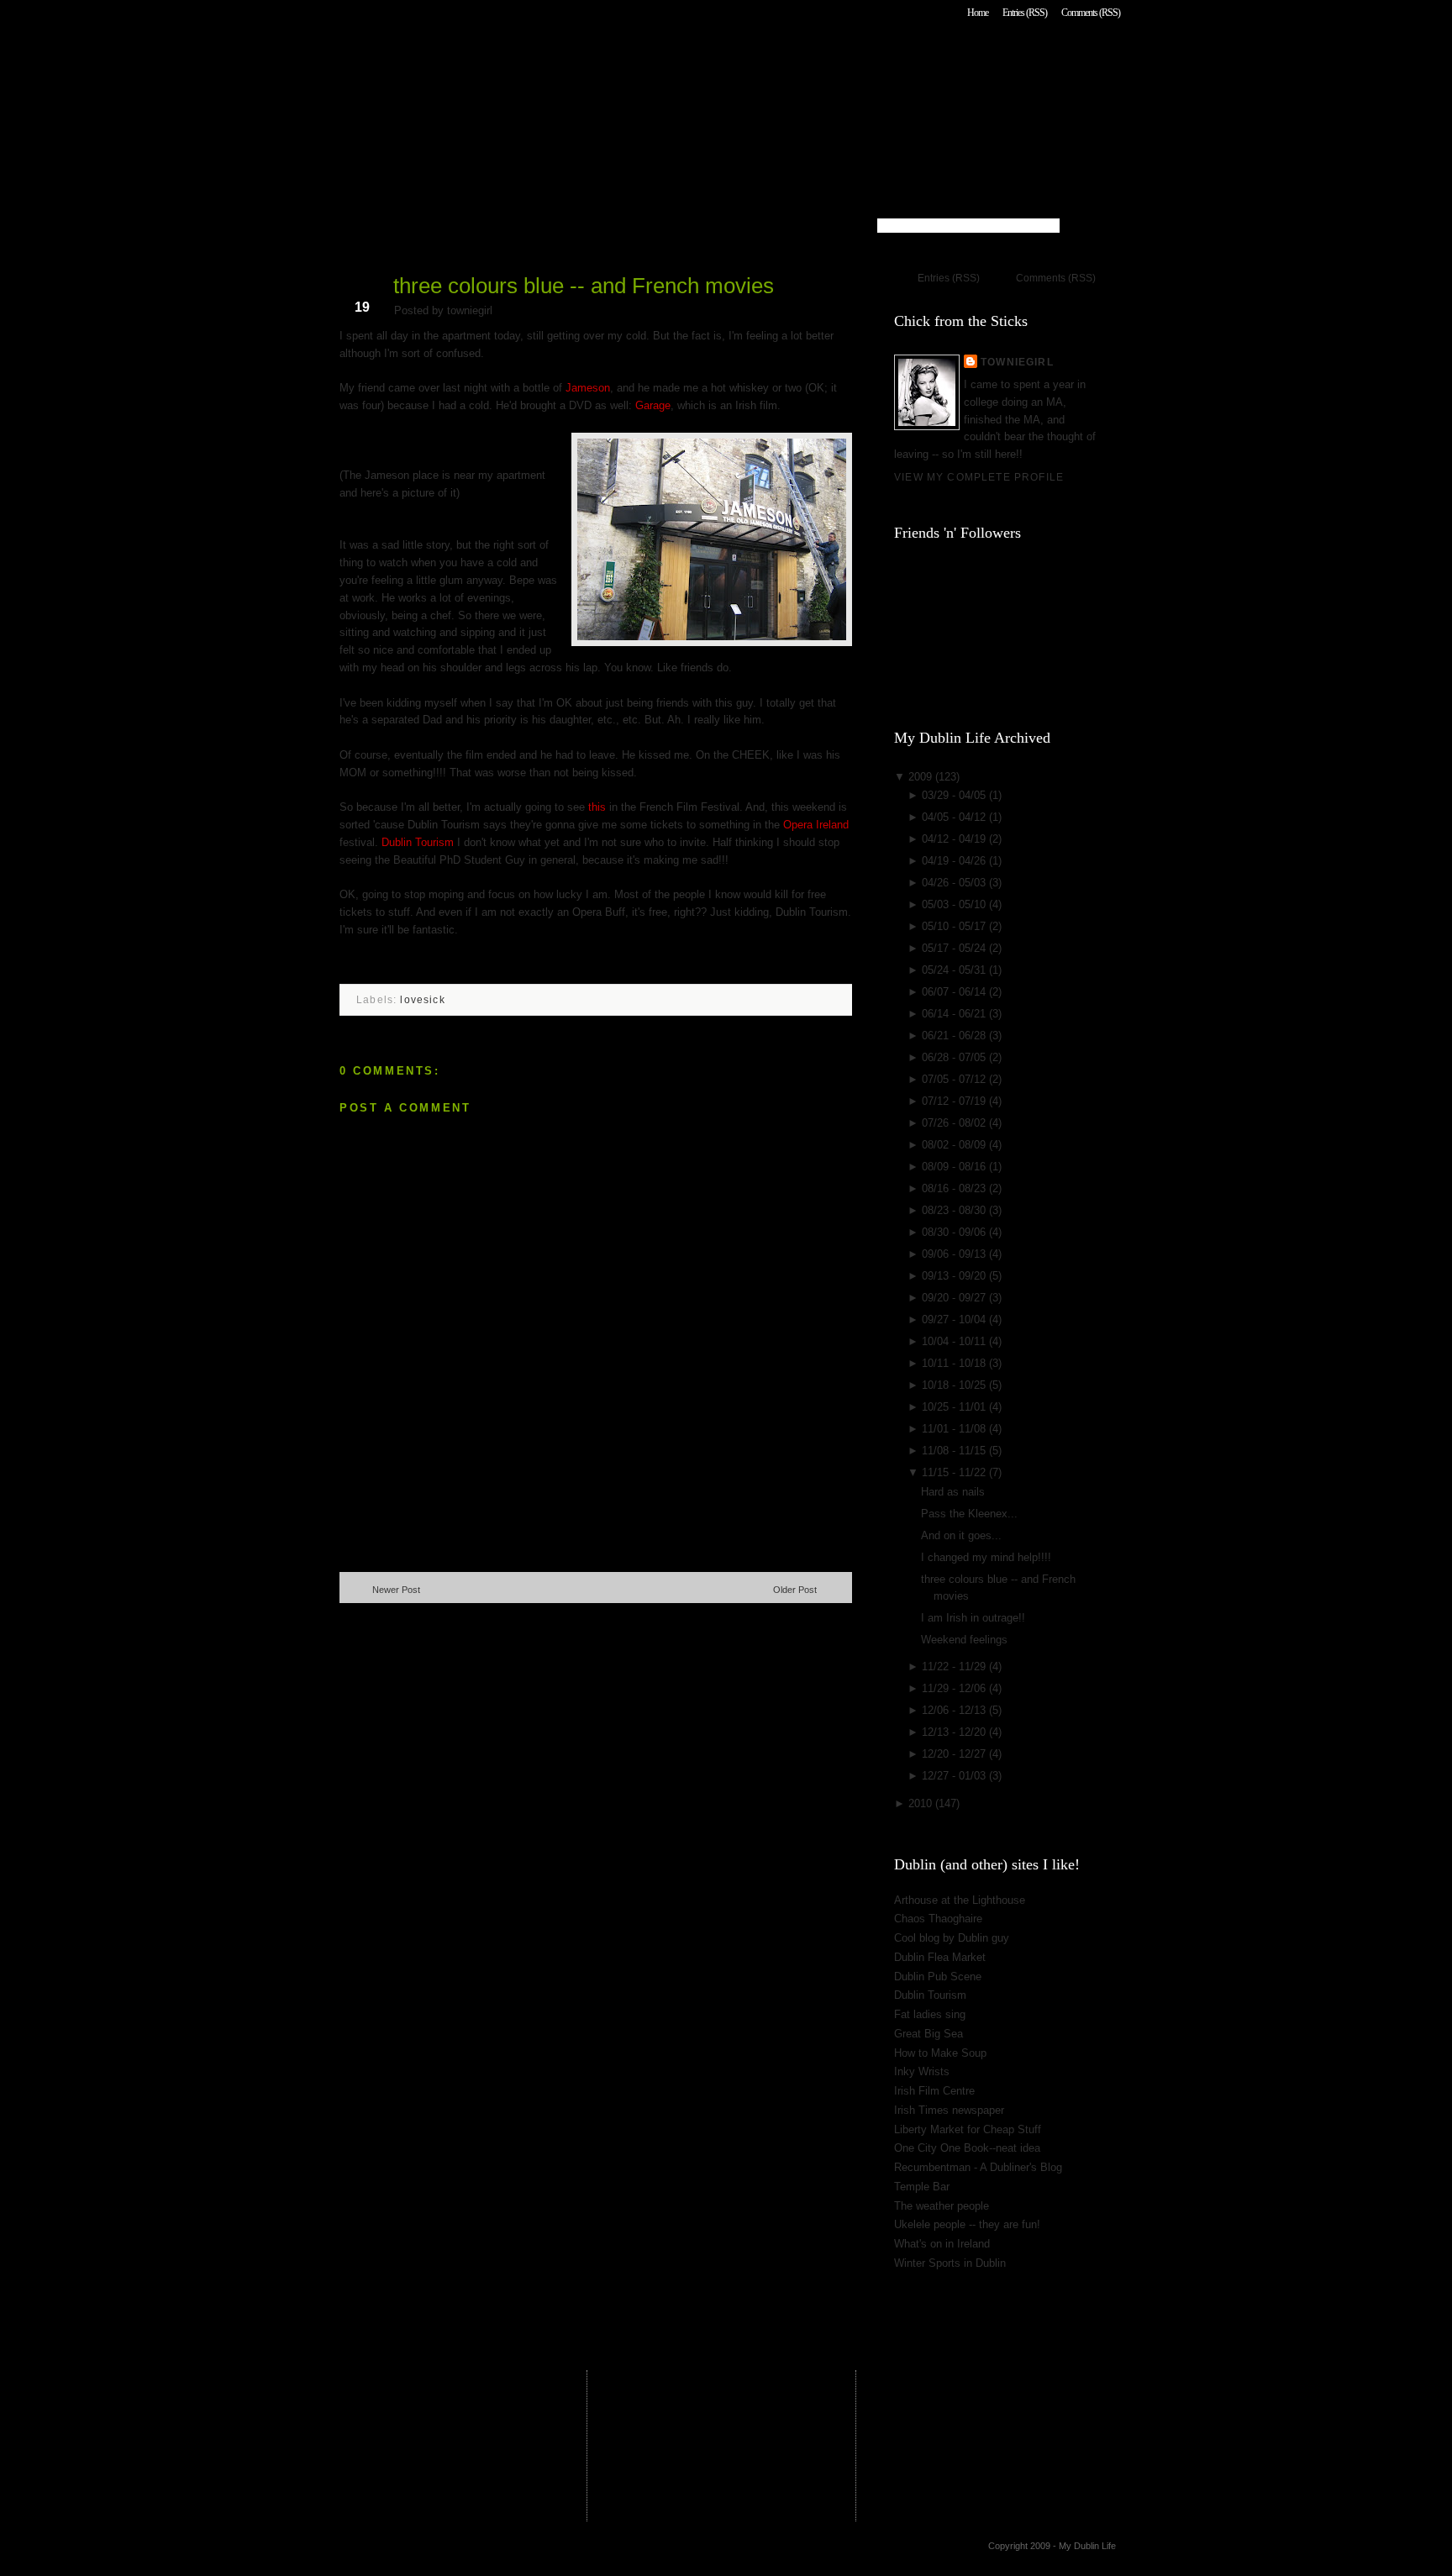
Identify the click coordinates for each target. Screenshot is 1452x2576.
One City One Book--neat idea (967, 2148)
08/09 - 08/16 (955, 1167)
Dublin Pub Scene (938, 1977)
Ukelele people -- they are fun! (967, 2224)
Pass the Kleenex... (969, 1514)
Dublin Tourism (418, 842)
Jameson (588, 388)
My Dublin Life (554, 58)
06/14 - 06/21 (955, 1014)
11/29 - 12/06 (955, 1688)
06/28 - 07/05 (955, 1057)
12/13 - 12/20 (955, 1732)
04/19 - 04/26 (955, 861)
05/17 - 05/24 (955, 948)
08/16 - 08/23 (955, 1188)
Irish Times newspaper (949, 2110)
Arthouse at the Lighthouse (960, 1900)
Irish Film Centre (934, 2091)
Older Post (795, 1590)
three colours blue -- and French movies (584, 286)
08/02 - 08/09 (955, 1145)
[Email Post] (341, 966)
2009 (922, 777)
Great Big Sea (929, 2034)
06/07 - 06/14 (955, 992)
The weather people (942, 2206)
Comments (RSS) (1091, 13)
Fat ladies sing (930, 2014)
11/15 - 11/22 (955, 1472)
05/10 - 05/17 (955, 926)
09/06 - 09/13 (955, 1254)
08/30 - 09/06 (955, 1232)
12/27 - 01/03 (955, 1776)
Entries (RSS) (1025, 13)
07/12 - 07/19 (955, 1101)
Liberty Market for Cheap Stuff (968, 2129)
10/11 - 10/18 (955, 1363)
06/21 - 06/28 (955, 1036)
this (597, 807)
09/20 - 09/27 (955, 1298)
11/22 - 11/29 (955, 1667)
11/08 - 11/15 (955, 1451)
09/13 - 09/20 (955, 1276)
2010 (922, 1803)
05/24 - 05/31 (955, 970)
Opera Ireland (816, 825)
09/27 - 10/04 (955, 1320)
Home (978, 13)
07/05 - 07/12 (955, 1079)
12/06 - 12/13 (955, 1710)
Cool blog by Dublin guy (952, 1938)
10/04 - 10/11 (955, 1341)
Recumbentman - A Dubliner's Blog (978, 2167)
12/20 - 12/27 (955, 1754)
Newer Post (396, 1590)
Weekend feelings (964, 1640)
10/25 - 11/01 (955, 1407)
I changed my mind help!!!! (986, 1557)
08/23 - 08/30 (955, 1210)
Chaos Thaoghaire (938, 1919)
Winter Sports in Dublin (950, 2263)
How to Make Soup (940, 2053)
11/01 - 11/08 (955, 1429)
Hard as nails (953, 1492)
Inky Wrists (922, 2071)
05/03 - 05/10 (955, 904)
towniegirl (1017, 362)
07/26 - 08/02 (955, 1123)
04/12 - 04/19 (955, 839)
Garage (653, 405)
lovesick (422, 999)
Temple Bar (922, 2187)
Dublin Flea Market (940, 1957)
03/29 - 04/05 (955, 795)
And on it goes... (961, 1535)
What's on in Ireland (942, 2244)
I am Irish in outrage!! (973, 1618)
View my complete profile (979, 477)
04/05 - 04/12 (955, 817)
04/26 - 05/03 (955, 883)
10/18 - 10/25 (955, 1385)
